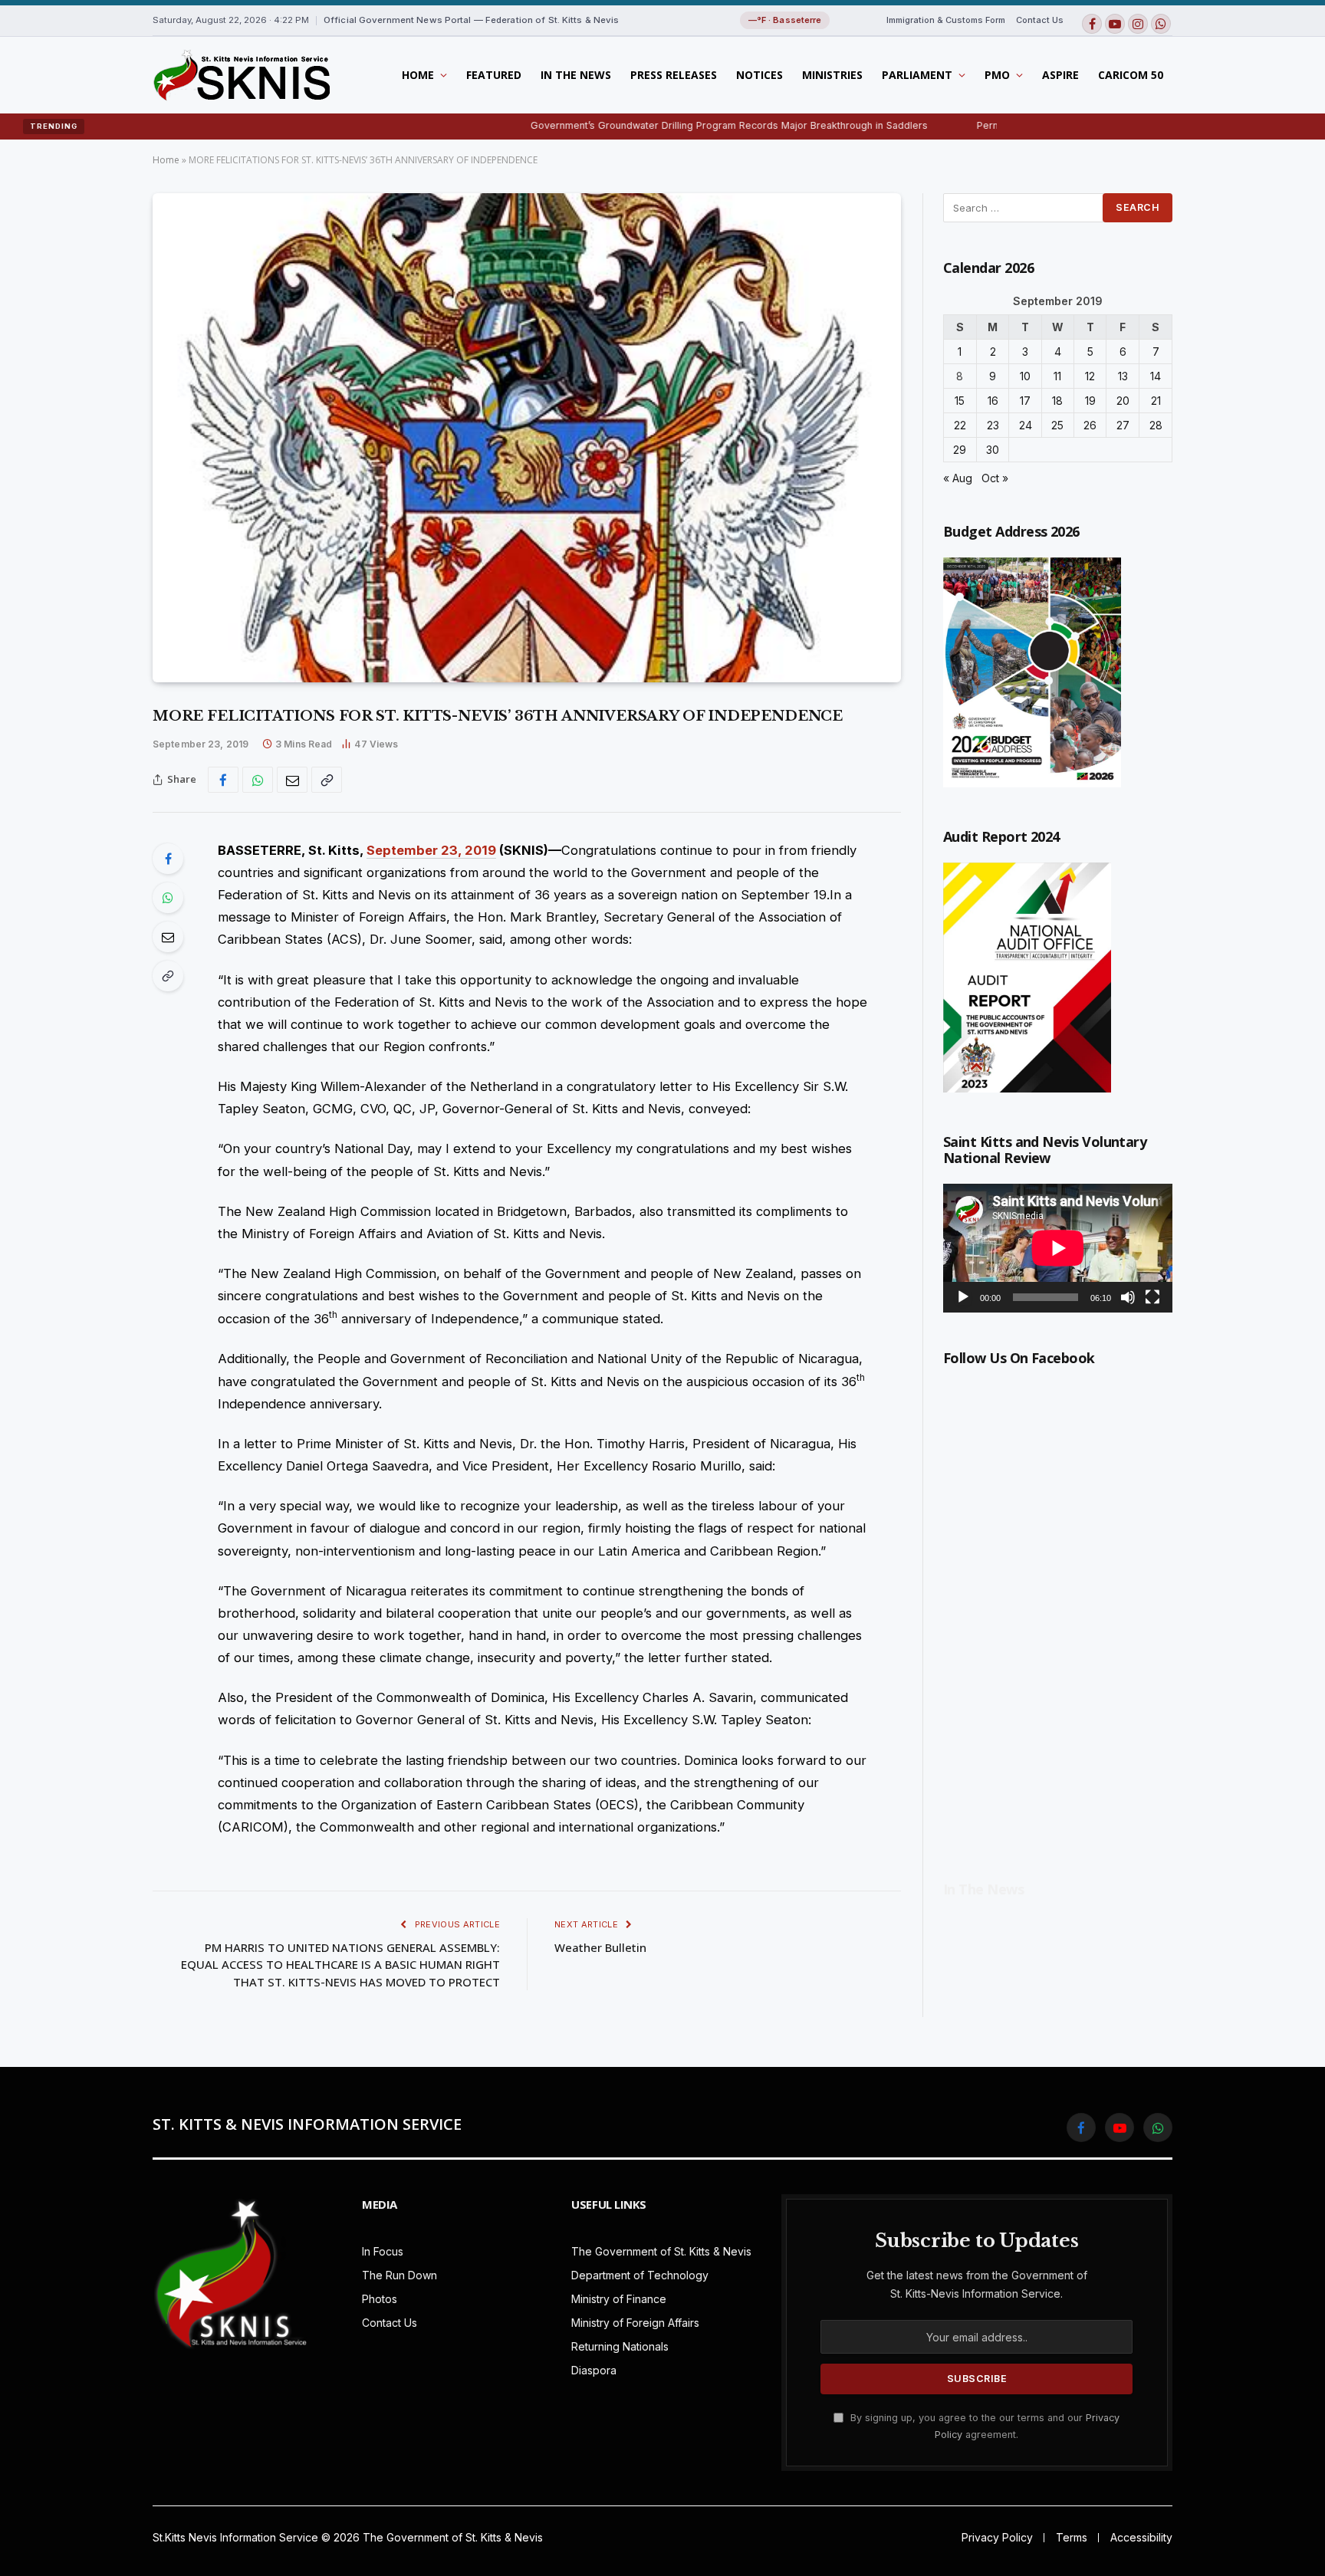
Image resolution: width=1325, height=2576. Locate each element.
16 (993, 401)
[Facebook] (168, 859)
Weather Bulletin (600, 1947)
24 (1026, 425)
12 (1090, 376)
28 (1156, 425)
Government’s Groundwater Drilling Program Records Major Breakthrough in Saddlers (638, 125)
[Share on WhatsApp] (258, 780)
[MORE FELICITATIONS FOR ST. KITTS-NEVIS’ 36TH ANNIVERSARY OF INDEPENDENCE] (527, 438)
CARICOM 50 (1131, 75)
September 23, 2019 (431, 850)
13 (1123, 376)
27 (1123, 425)
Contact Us (1040, 20)
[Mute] (1128, 1297)
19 (1090, 401)
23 (993, 425)
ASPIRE (1060, 75)
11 (1057, 376)
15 (960, 401)
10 (1025, 376)
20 (1123, 401)
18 (1057, 401)
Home (418, 75)
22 (960, 425)
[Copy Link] (327, 780)
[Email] (168, 937)
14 (1156, 376)
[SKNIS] (241, 75)
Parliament (917, 75)
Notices (759, 75)
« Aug (958, 478)
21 (1156, 401)
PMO (997, 75)
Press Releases (674, 75)
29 (960, 450)
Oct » (995, 478)
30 (993, 450)
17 (1025, 401)
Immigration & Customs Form (946, 20)
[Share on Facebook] (223, 780)
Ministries (832, 75)
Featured (494, 75)
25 (1057, 425)
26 (1090, 425)
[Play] (963, 1297)
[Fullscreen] (1152, 1297)
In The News (576, 75)
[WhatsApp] (168, 898)
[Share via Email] (292, 780)
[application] (1058, 1248)
